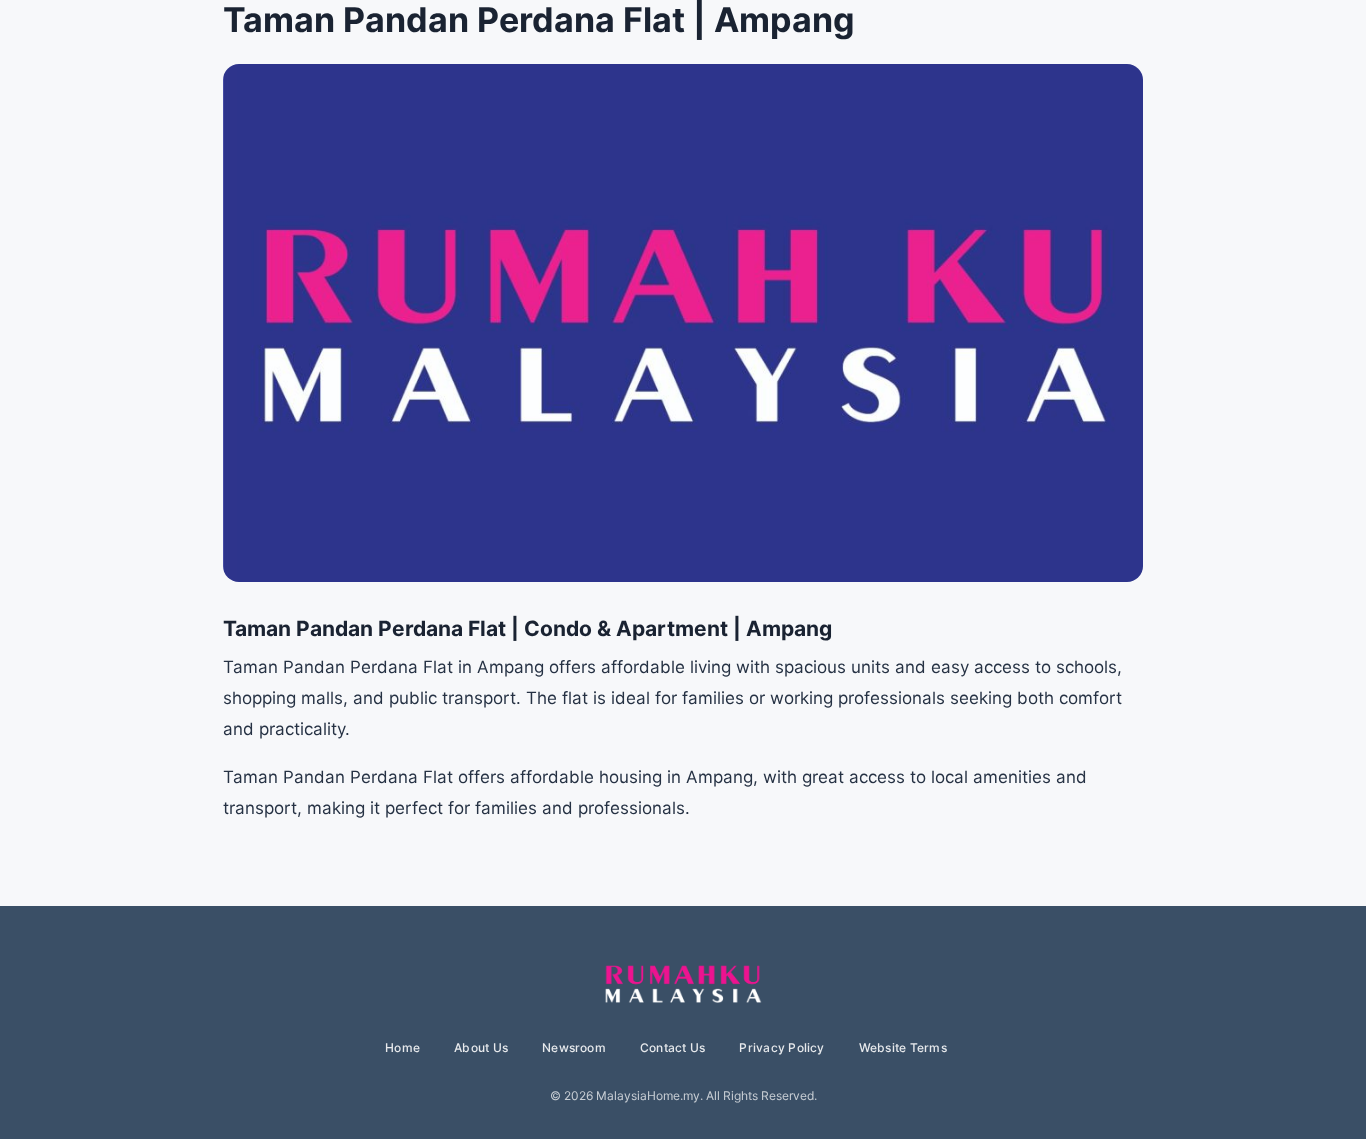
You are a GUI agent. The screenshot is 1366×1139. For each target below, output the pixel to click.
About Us (481, 1047)
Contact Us (672, 1047)
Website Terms (903, 1047)
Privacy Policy (781, 1047)
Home (402, 1047)
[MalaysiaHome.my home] (683, 985)
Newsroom (574, 1047)
